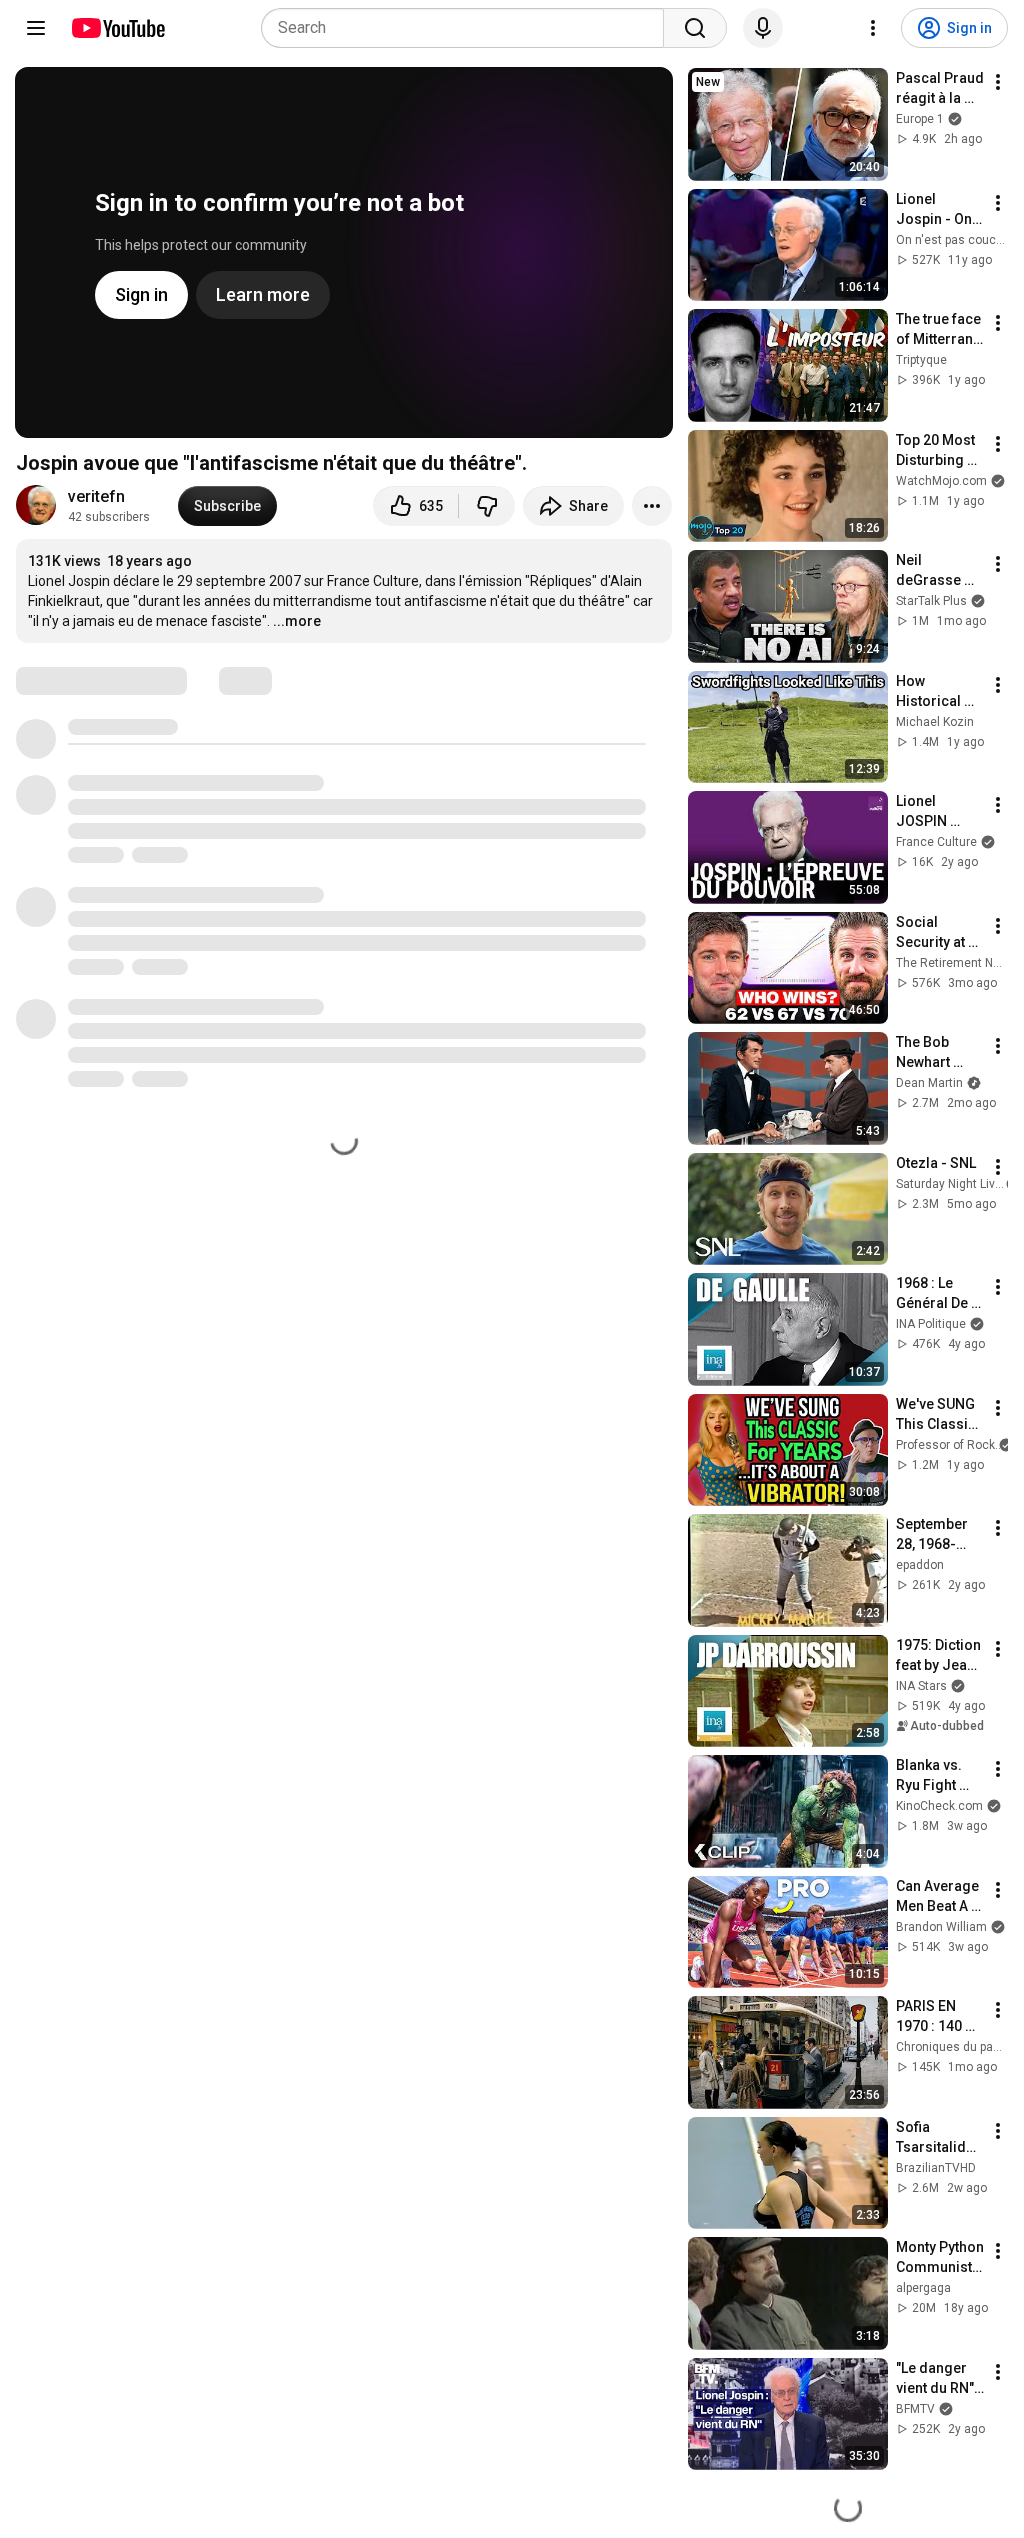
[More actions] (652, 506)
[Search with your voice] (763, 28)
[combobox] (468, 28)
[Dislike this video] (487, 506)
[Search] (695, 28)
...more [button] (297, 621)
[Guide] (36, 28)
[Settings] (873, 28)
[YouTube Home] (117, 28)
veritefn (96, 496)
